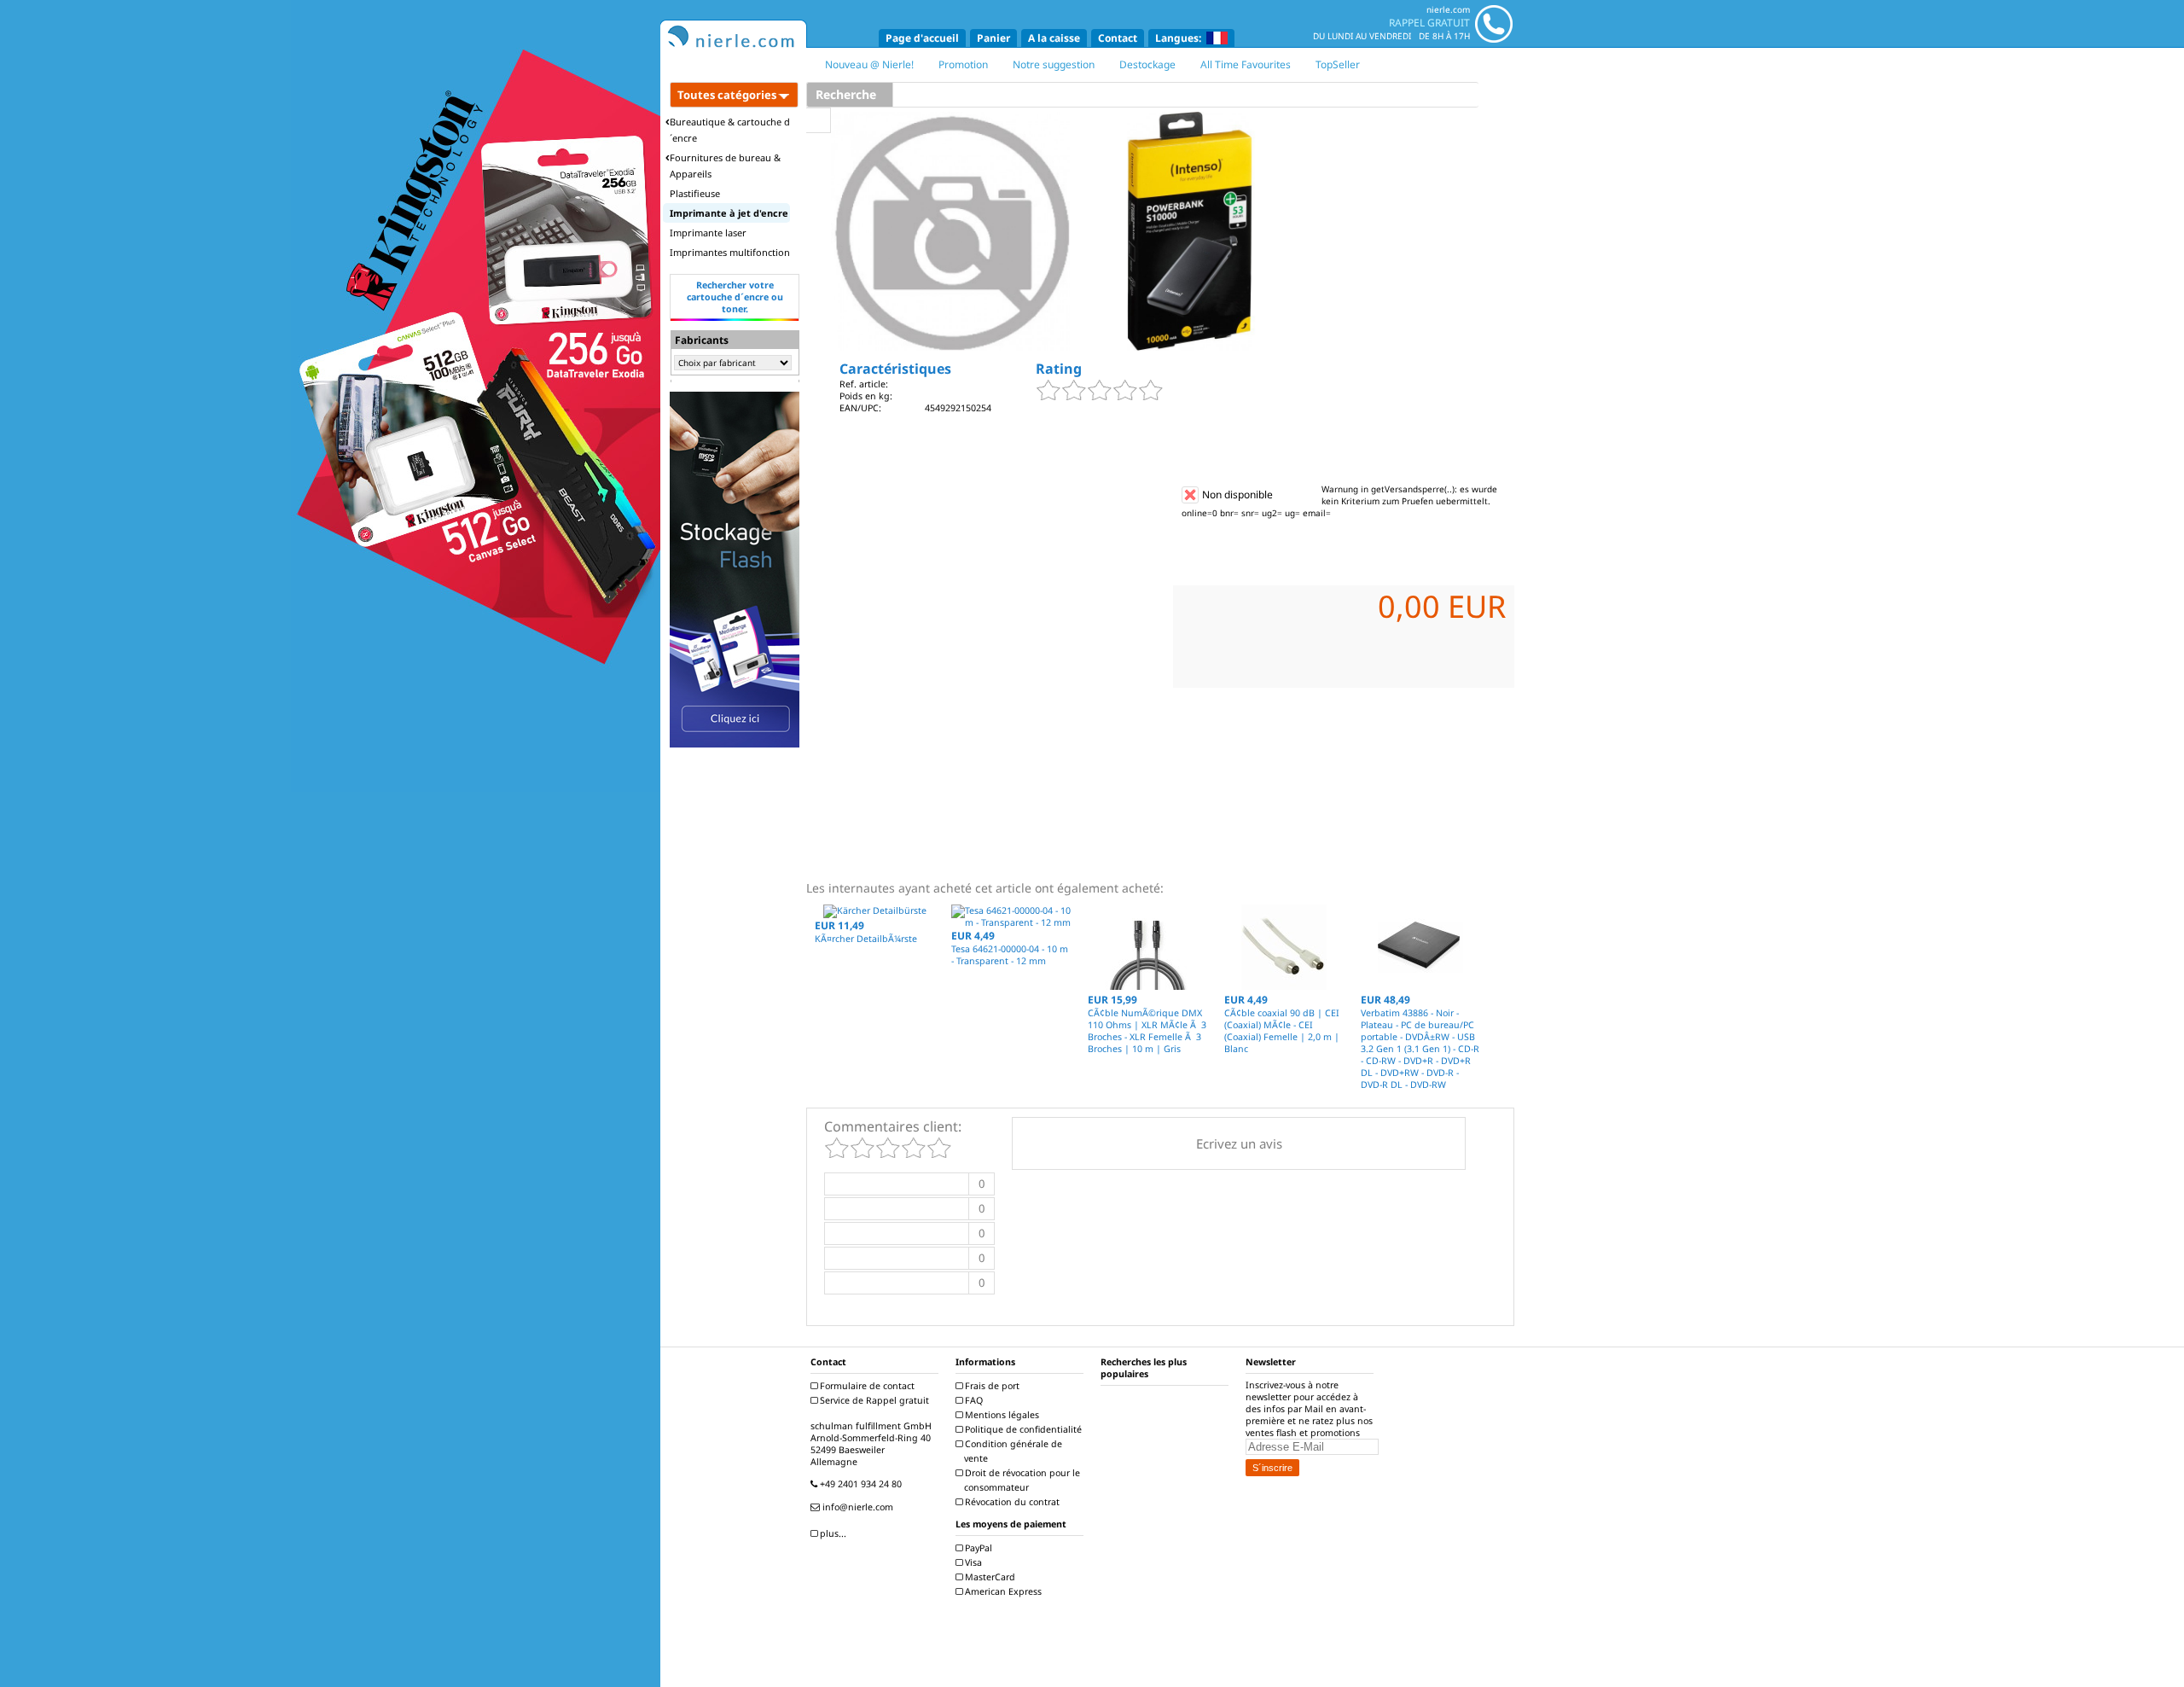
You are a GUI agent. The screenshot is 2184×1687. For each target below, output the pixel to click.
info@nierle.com (857, 1507)
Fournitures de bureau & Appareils (725, 166)
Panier (993, 38)
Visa (972, 1562)
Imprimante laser (708, 233)
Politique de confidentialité (1022, 1429)
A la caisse (1054, 38)
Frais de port (991, 1386)
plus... (832, 1533)
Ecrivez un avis (1239, 1143)
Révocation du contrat (1011, 1502)
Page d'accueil (922, 38)
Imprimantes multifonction (730, 252)
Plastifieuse (695, 193)
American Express (1002, 1591)
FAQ (973, 1400)
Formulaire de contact (866, 1386)
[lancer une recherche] (819, 120)
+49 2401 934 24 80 (860, 1484)
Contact (1118, 38)
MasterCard (989, 1577)
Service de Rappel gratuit (873, 1400)
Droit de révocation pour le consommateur (1021, 1480)
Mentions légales (1001, 1415)
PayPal (977, 1548)
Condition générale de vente (1012, 1451)
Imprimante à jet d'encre (729, 213)
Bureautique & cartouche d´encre (730, 130)
